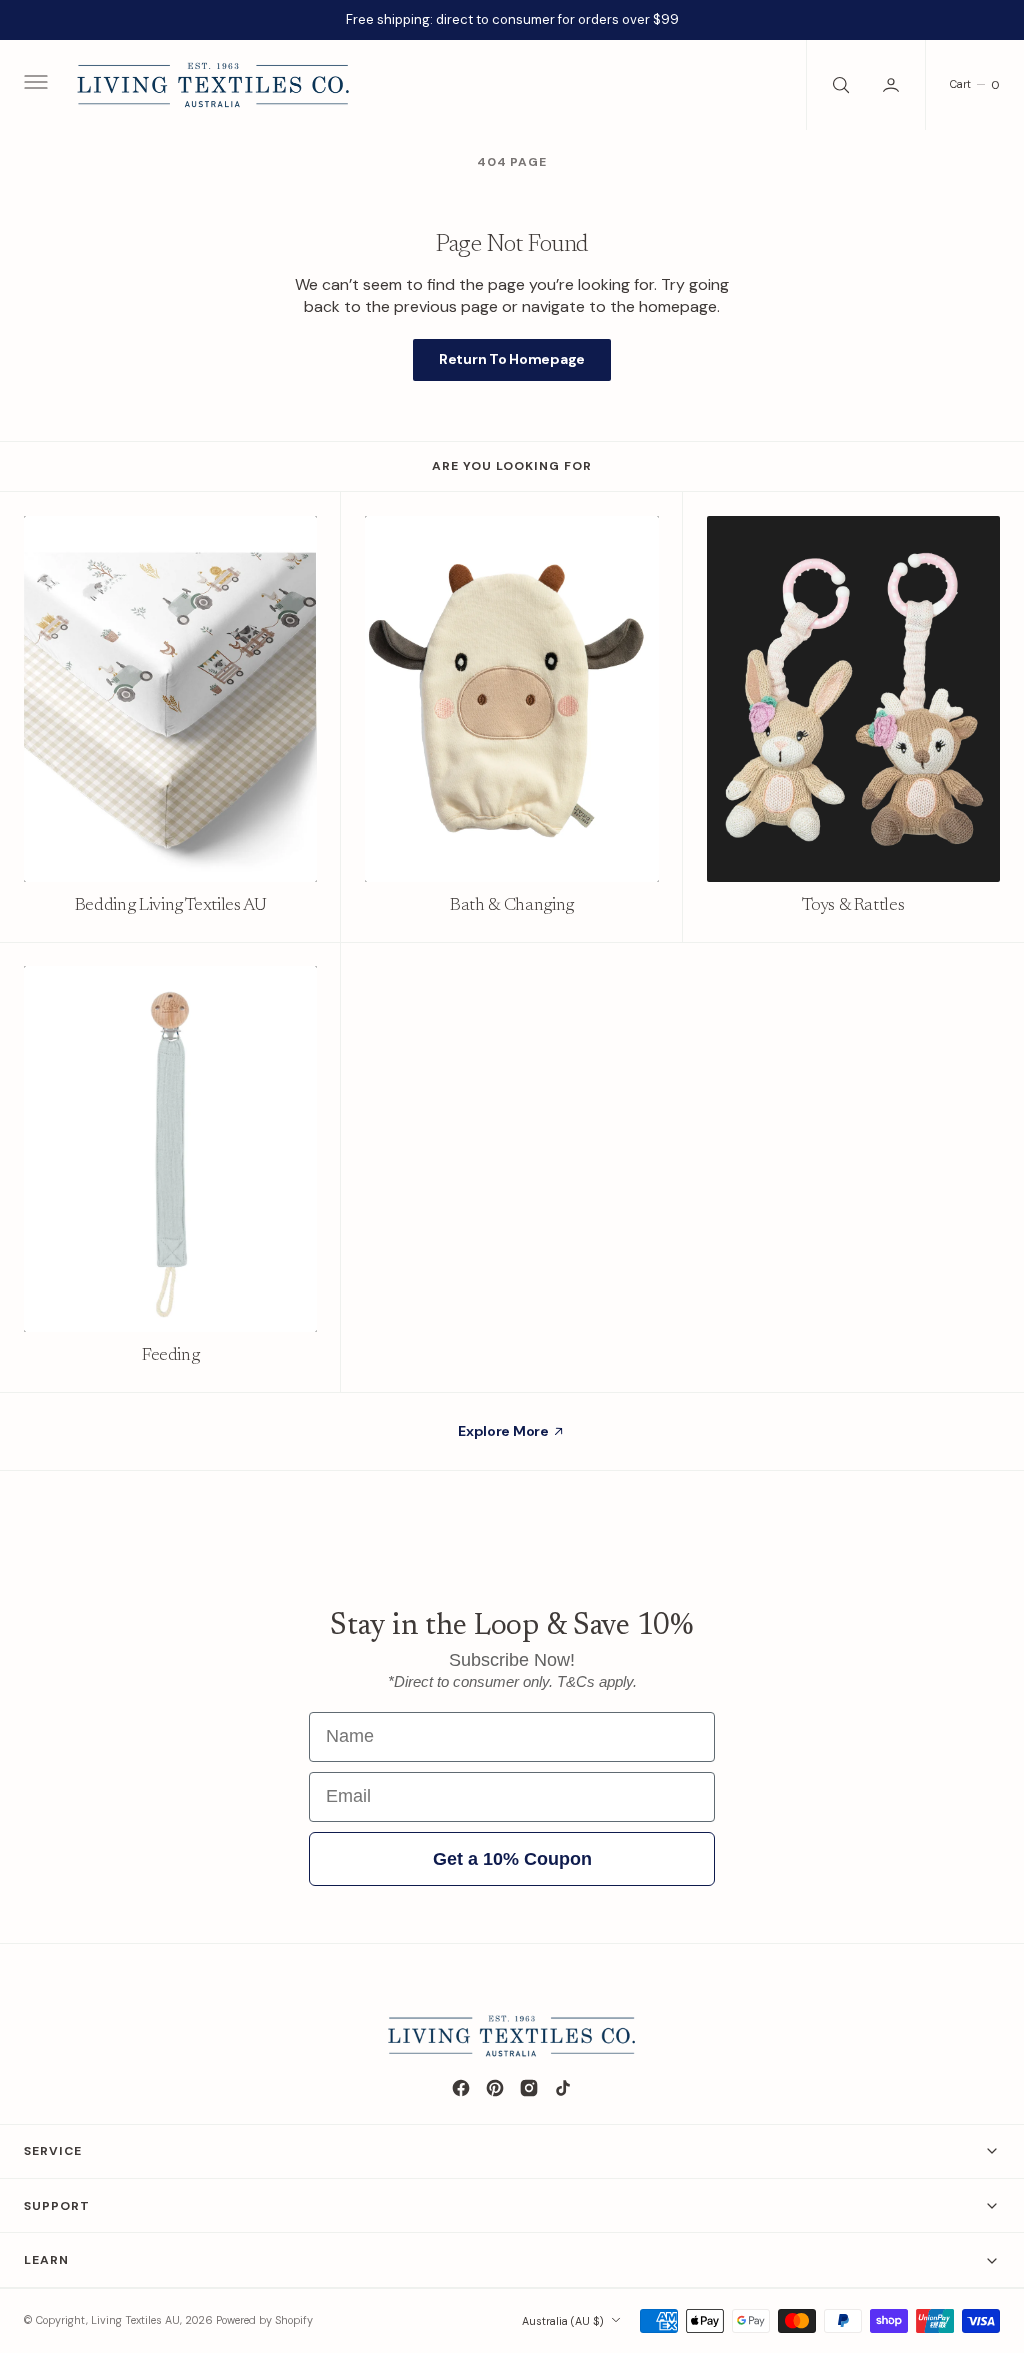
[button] (34, 85)
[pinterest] (495, 2088)
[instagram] (529, 2088)
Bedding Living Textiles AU (171, 906)
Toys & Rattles (853, 906)
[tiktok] (563, 2088)
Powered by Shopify (264, 2320)
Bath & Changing (512, 906)
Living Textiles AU (135, 2320)
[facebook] (461, 2088)
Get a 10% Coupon (512, 1859)
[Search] (839, 85)
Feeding (171, 1356)
